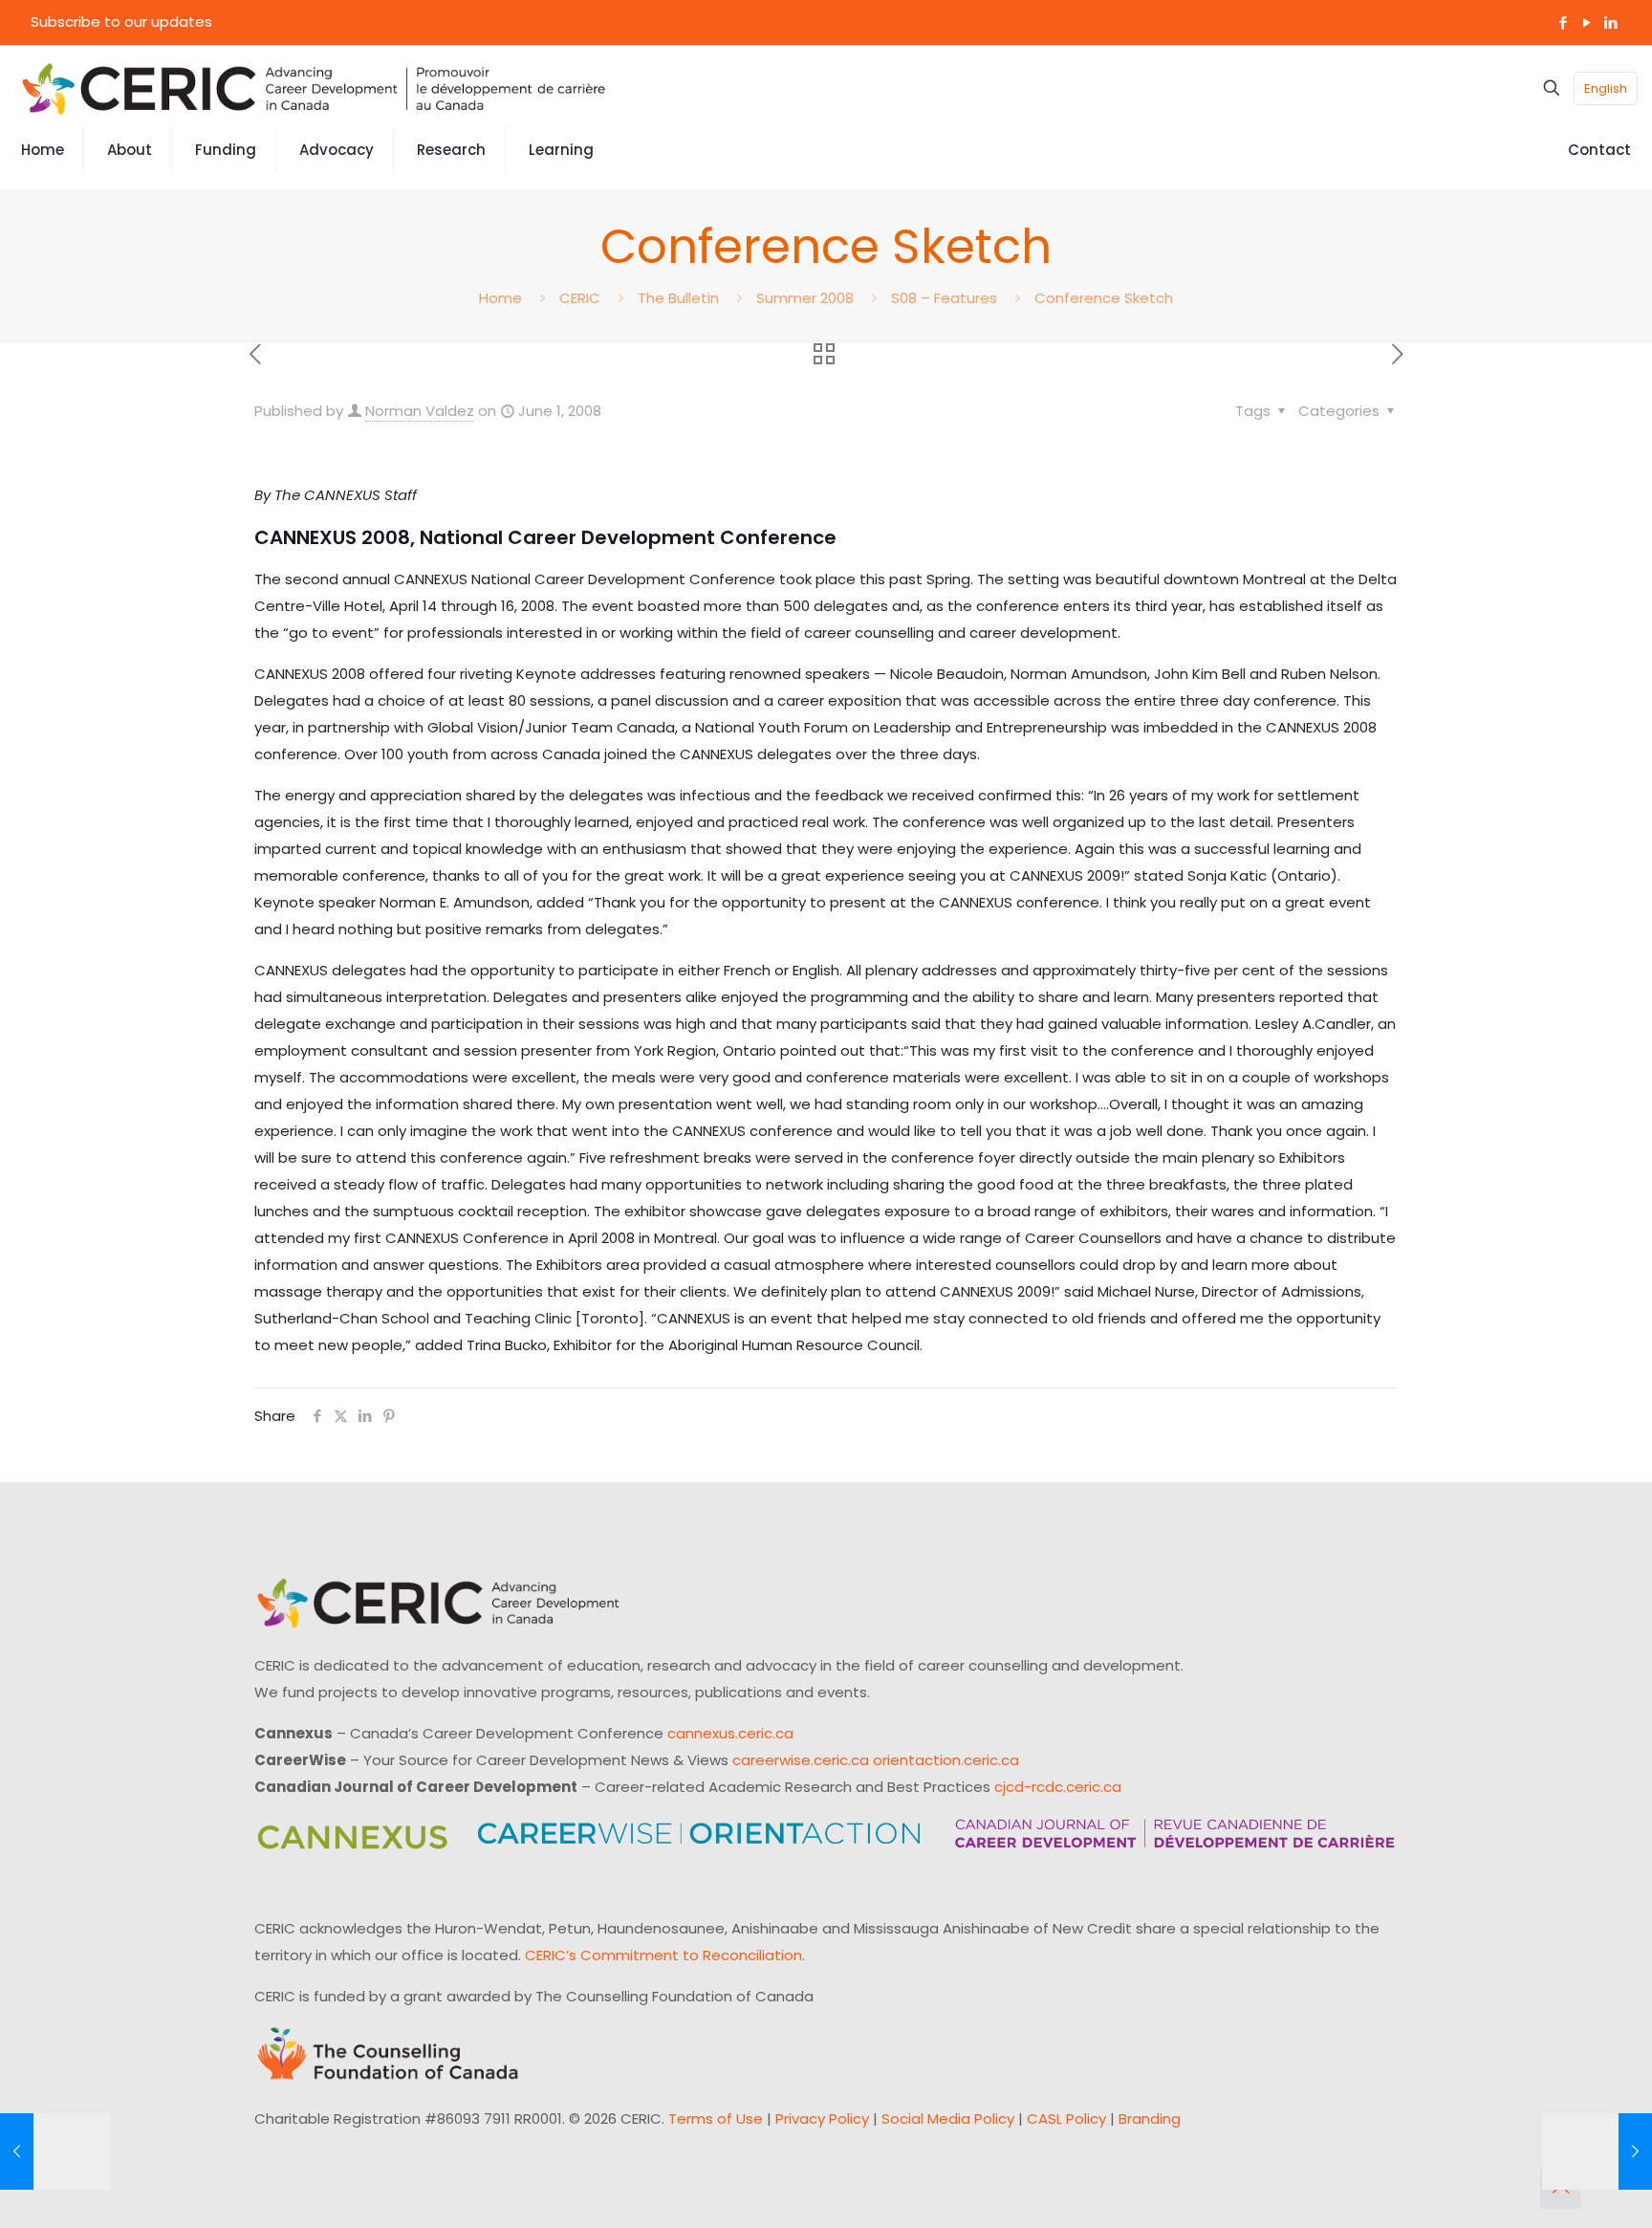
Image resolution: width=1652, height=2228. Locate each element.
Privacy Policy (822, 2119)
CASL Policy (1066, 2119)
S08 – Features (944, 298)
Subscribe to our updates (121, 22)
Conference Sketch (1104, 298)
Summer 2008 (805, 298)
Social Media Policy (948, 2119)
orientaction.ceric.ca (946, 1760)
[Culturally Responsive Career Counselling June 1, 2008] (55, 2152)
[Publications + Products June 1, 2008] (1597, 2152)
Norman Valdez (420, 411)
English (1606, 88)
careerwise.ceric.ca (801, 1760)
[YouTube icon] (1587, 22)
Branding (1150, 2119)
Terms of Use (716, 2119)
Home (500, 298)
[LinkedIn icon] (1610, 22)
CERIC (580, 298)
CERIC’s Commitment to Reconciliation (663, 1955)
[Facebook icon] (1563, 22)
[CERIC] (314, 88)
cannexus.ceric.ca (730, 1733)
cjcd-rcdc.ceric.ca (1058, 1787)
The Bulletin (678, 298)
